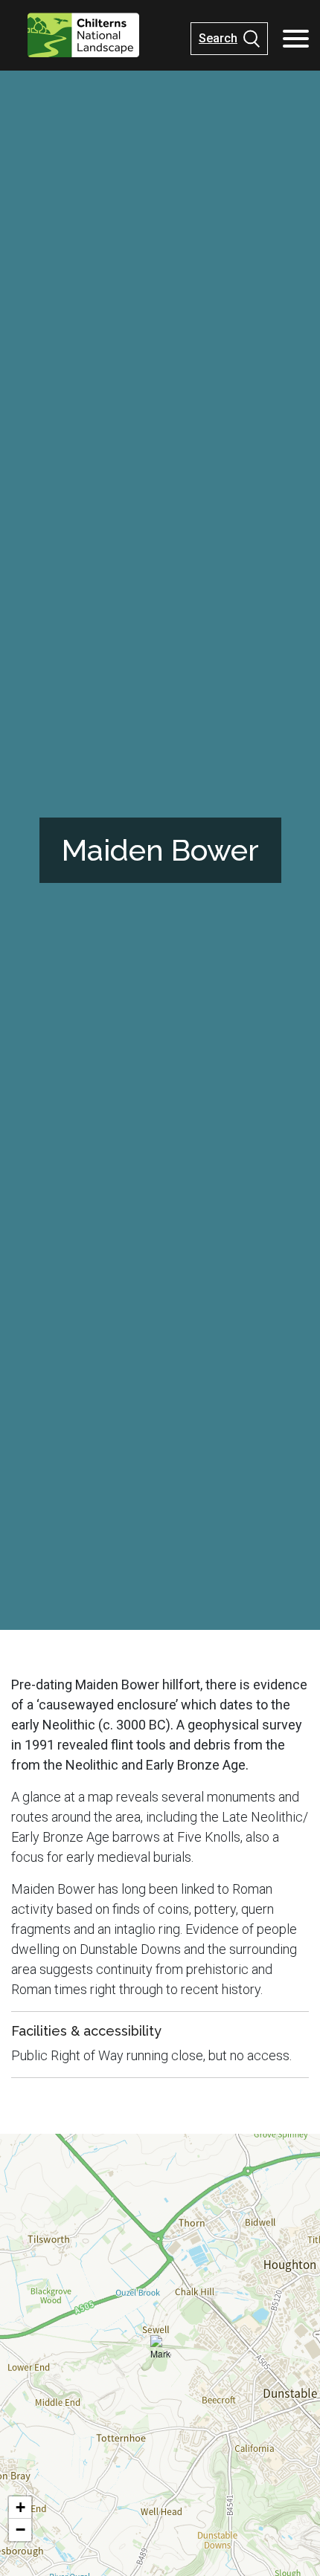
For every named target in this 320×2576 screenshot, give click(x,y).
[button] (161, 2350)
